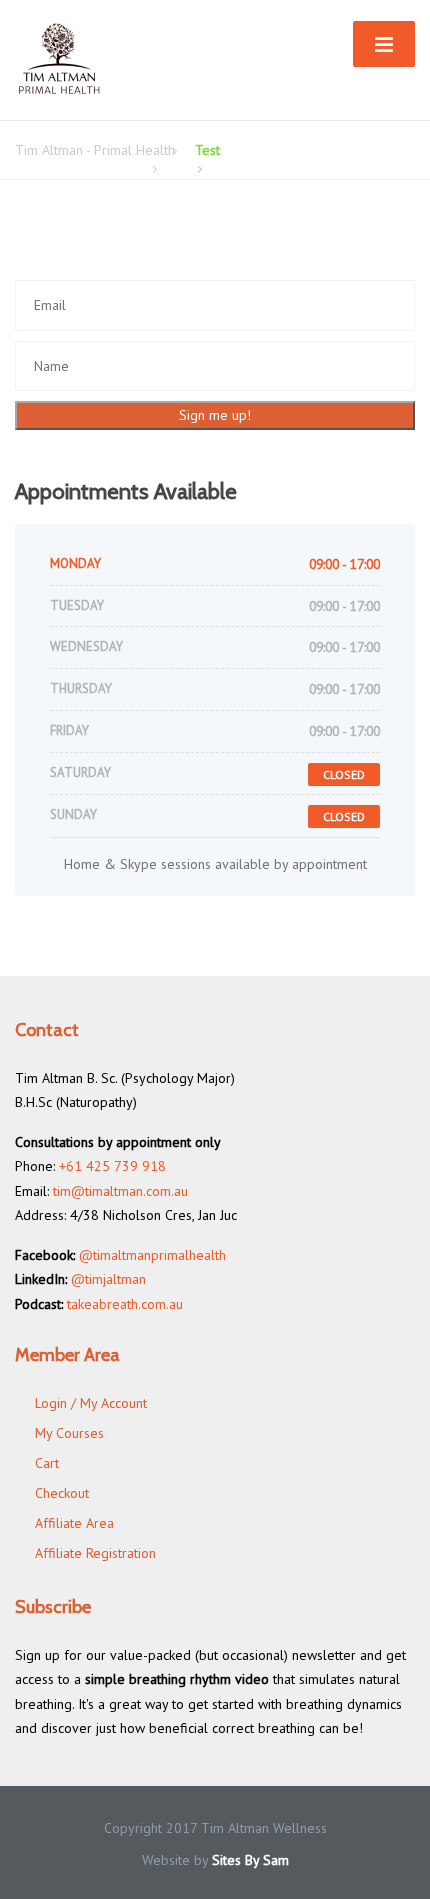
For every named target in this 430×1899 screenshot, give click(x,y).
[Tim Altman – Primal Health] (60, 59)
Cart (47, 1463)
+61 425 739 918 (112, 1166)
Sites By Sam (250, 1860)
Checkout (62, 1493)
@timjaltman (108, 1279)
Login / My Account (91, 1403)
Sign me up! (215, 415)
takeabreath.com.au (125, 1304)
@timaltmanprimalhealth (152, 1255)
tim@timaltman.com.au (120, 1191)
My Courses (69, 1433)
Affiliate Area (74, 1523)
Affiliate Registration (95, 1553)
